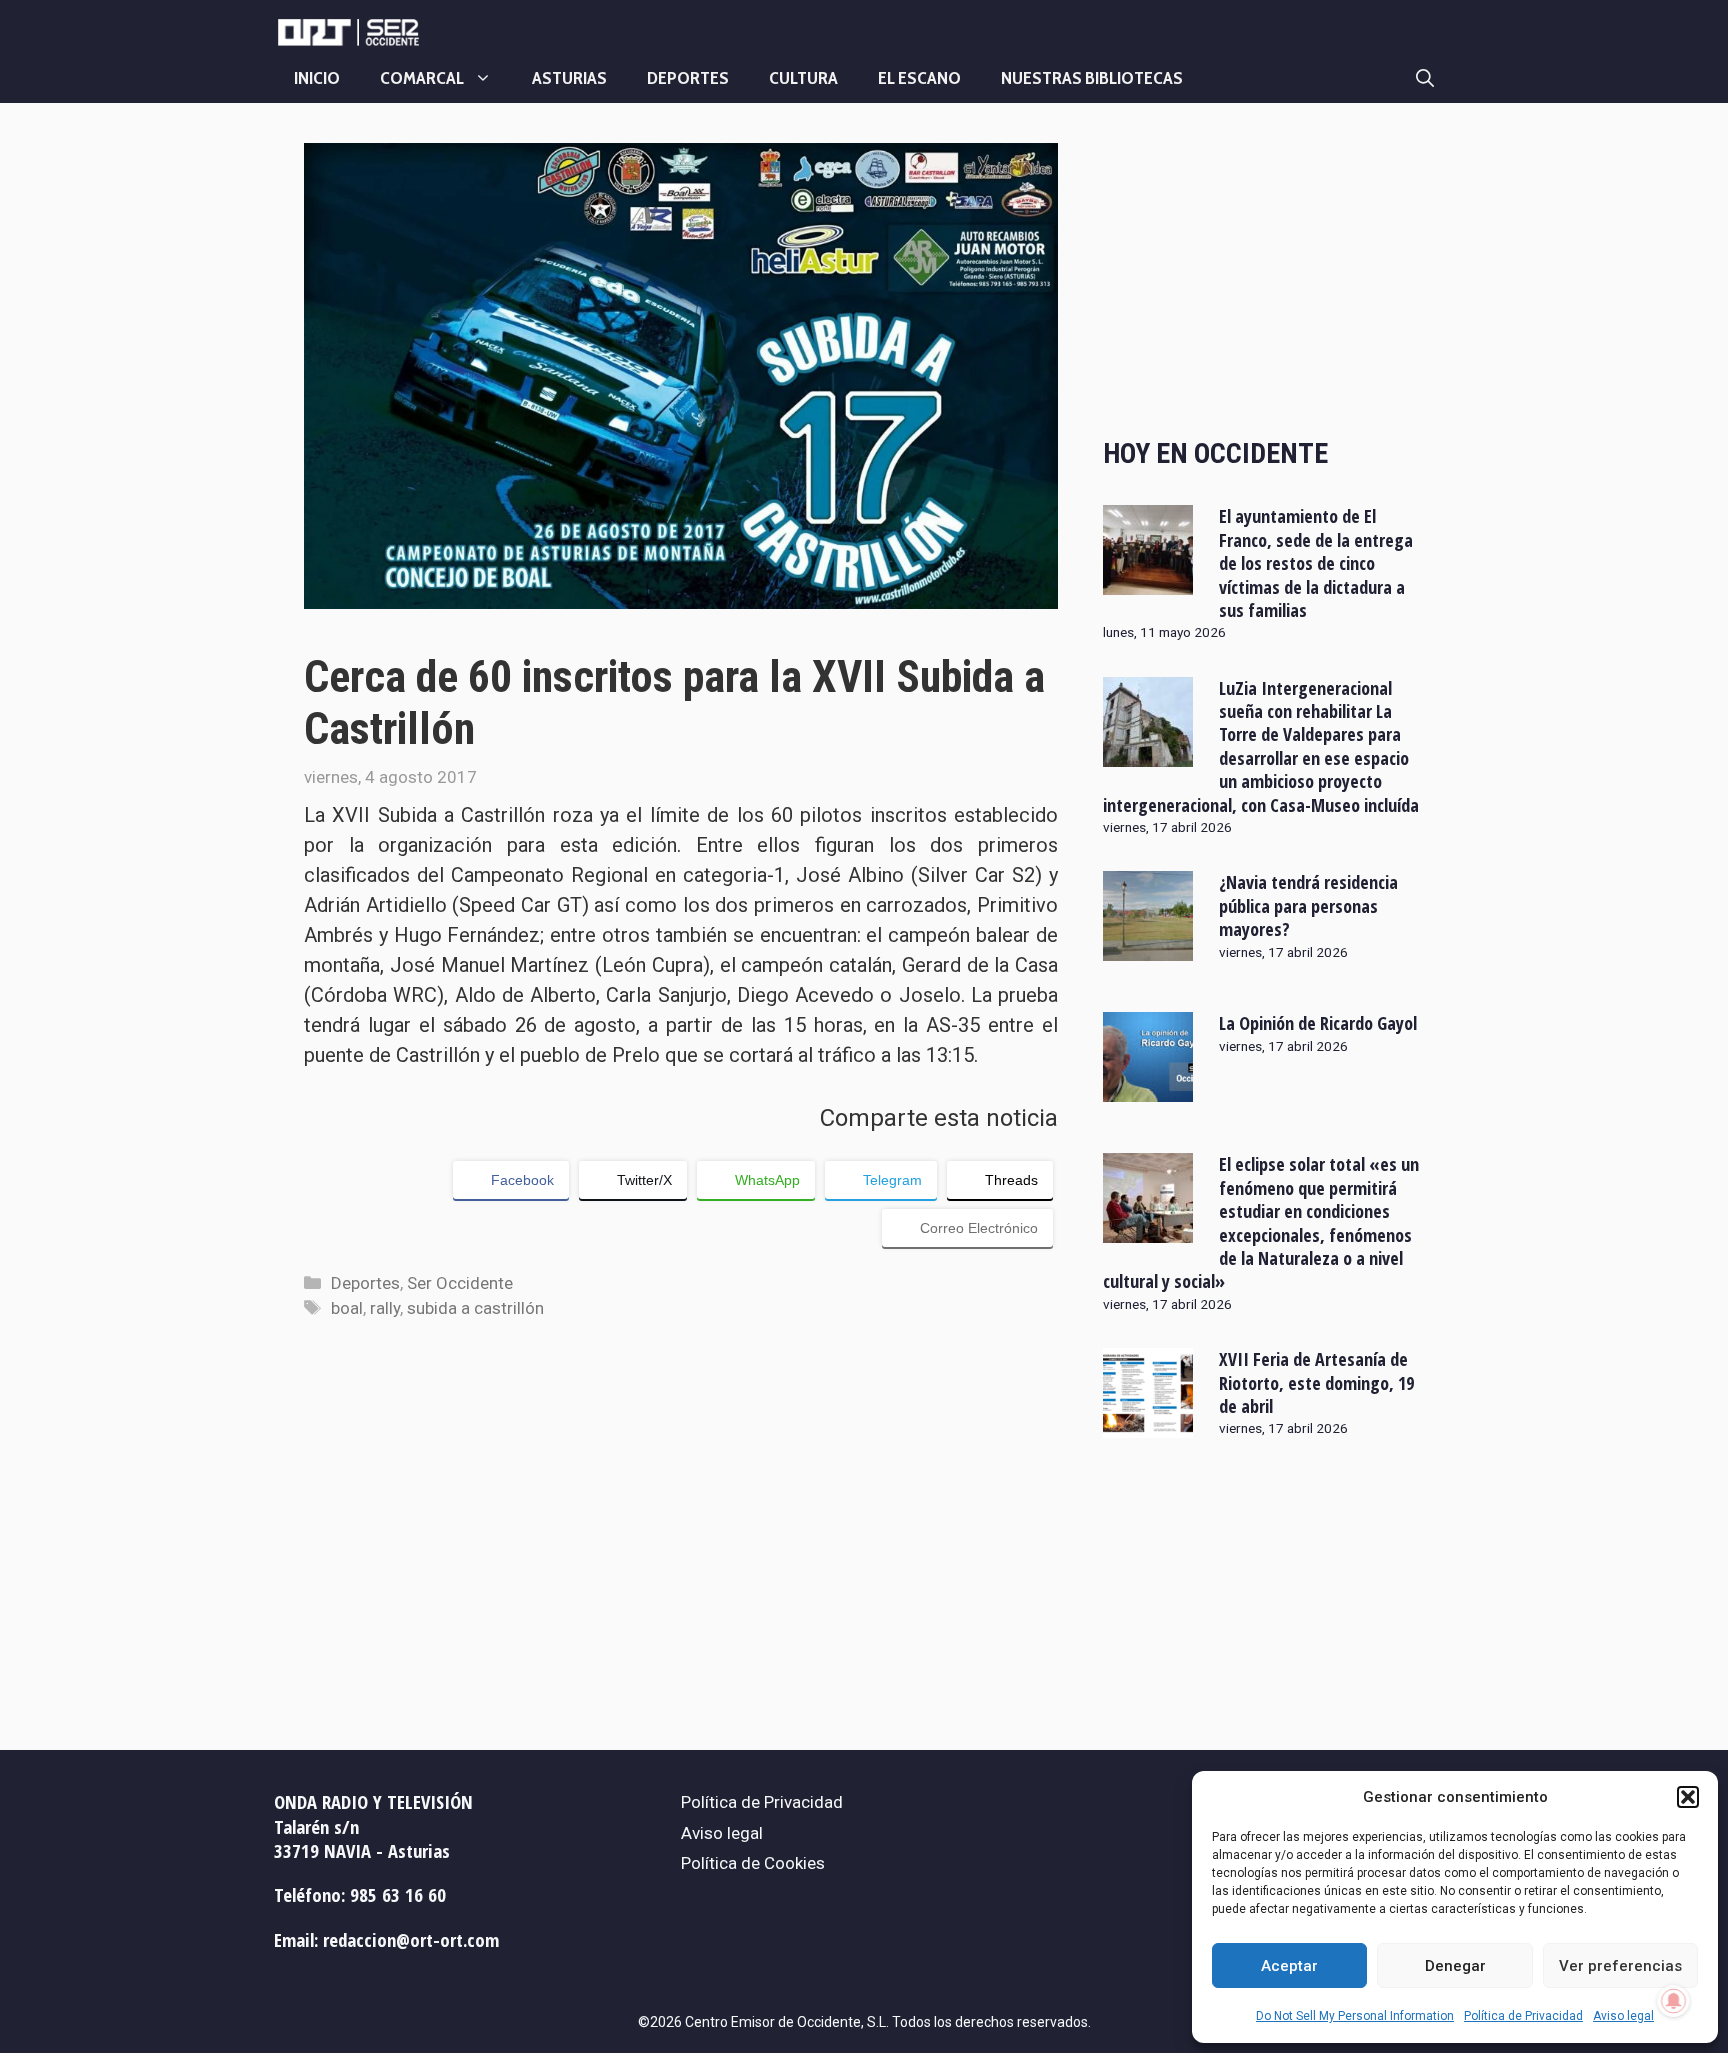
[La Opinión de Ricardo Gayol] (1148, 1089)
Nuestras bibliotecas (1092, 78)
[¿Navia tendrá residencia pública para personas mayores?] (1148, 948)
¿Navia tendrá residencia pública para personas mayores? (1308, 905)
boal (347, 1308)
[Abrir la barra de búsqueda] (1425, 78)
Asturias (569, 78)
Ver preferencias (1620, 1966)
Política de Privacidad (1523, 2016)
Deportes (688, 78)
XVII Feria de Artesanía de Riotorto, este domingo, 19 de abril (1316, 1382)
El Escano (919, 78)
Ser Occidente (460, 1283)
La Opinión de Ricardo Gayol (1318, 1023)
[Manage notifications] (1674, 2001)
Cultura (803, 78)
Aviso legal (1623, 2016)
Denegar (1455, 1966)
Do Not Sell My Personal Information (1355, 2016)
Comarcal (422, 78)
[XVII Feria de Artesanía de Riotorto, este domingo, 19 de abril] (1148, 1425)
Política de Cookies (753, 1863)
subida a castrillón (475, 1308)
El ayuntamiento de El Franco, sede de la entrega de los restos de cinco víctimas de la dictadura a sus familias (1316, 563)
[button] (1688, 1797)
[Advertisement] (1263, 273)
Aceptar (1289, 1966)
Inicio (317, 78)
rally (385, 1308)
